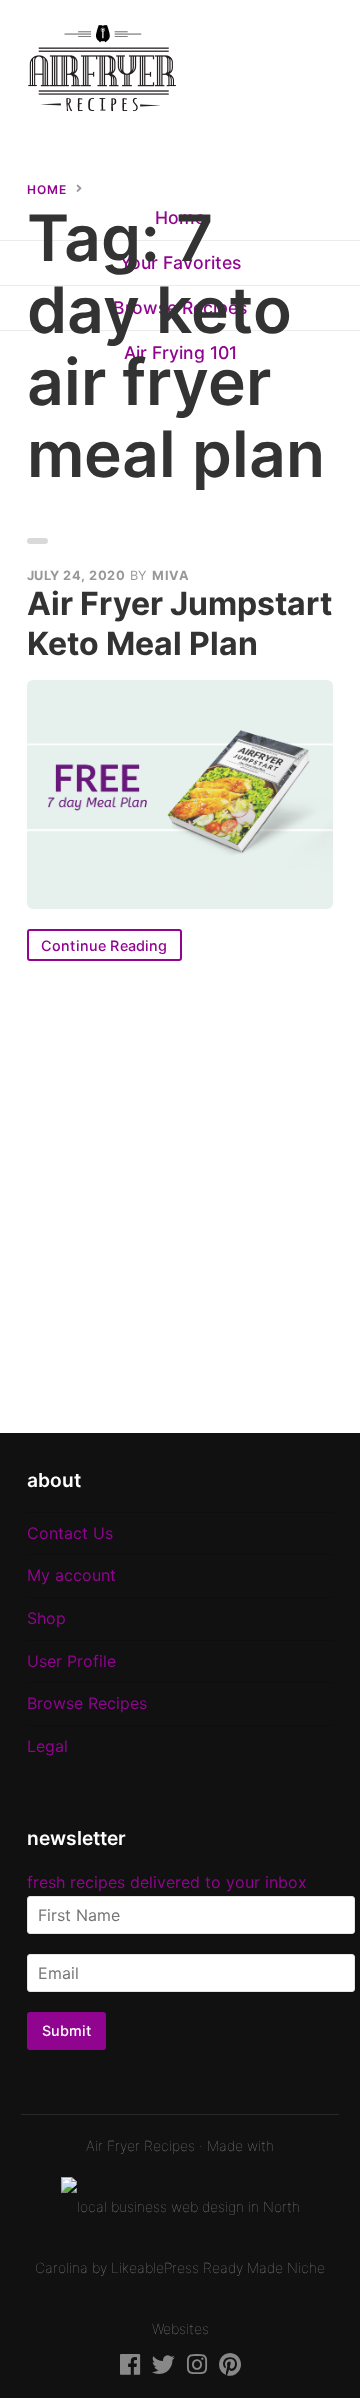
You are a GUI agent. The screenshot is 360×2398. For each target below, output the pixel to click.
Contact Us (70, 1533)
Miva (170, 575)
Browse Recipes (87, 1703)
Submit (67, 2030)
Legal (47, 1746)
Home (47, 189)
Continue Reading (104, 945)
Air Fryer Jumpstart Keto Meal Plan (179, 623)
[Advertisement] (180, 1197)
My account (71, 1575)
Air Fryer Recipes (140, 2145)
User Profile (71, 1661)
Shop (46, 1618)
